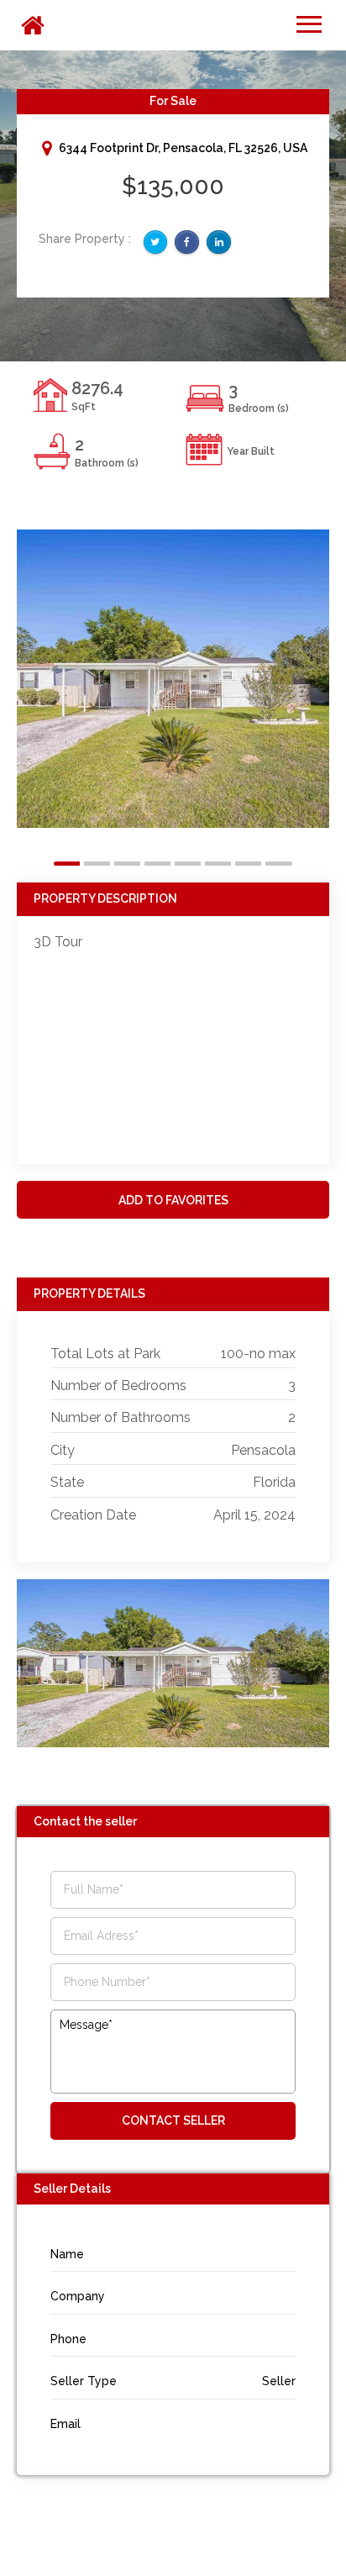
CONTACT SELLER (173, 2120)
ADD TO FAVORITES (173, 1200)
